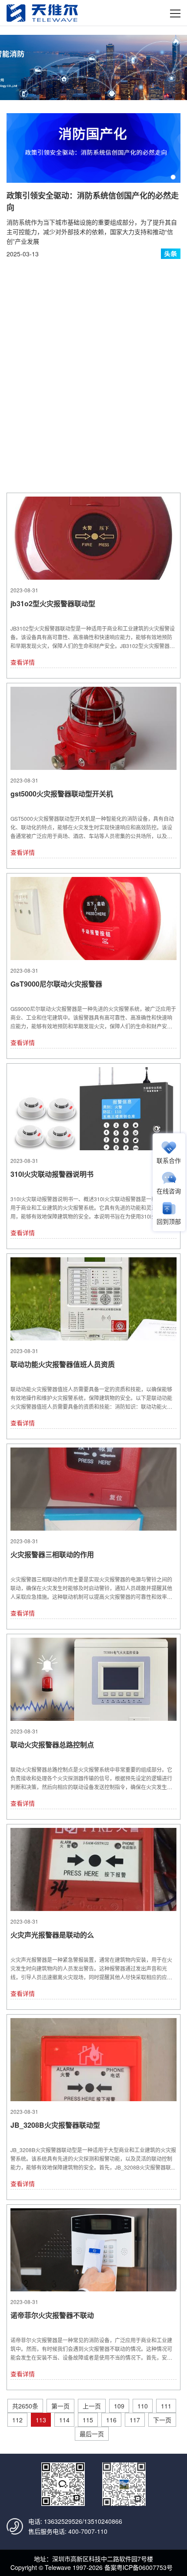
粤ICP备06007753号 (145, 2567)
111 (166, 2406)
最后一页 (92, 2434)
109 (119, 2406)
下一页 (162, 2420)
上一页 (92, 2406)
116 (111, 2420)
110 (143, 2406)
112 (17, 2420)
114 (64, 2420)
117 (135, 2420)
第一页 (60, 2406)
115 (88, 2420)
